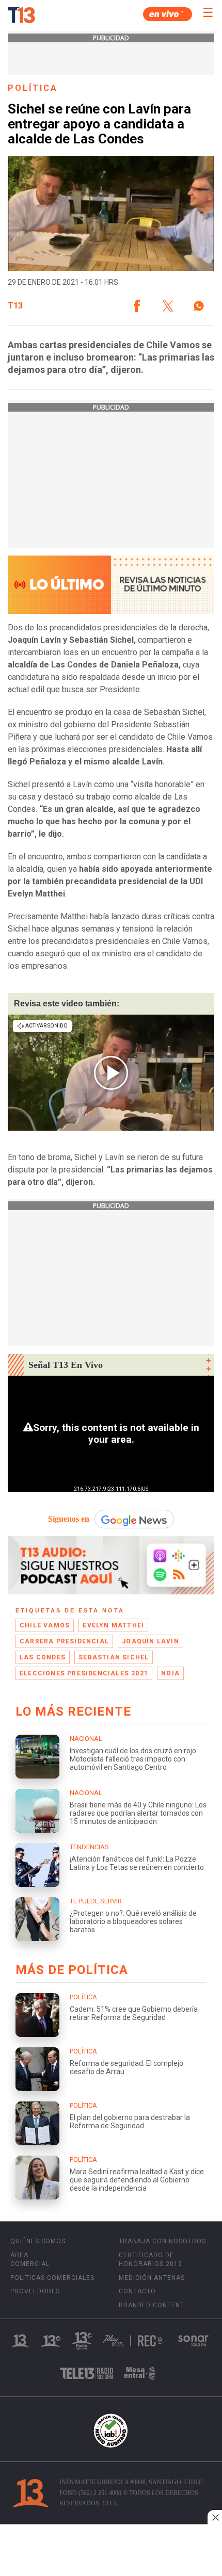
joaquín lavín (150, 1641)
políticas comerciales (52, 2278)
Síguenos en (69, 1519)
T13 (15, 306)
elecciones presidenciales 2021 (84, 1673)
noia (170, 1673)
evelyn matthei (113, 1625)
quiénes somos (38, 2241)
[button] (137, 306)
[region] (111, 2551)
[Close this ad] (215, 2517)
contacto (137, 2291)
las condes (43, 1657)
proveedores (35, 2291)
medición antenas (152, 2278)
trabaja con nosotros (162, 2241)
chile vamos (45, 1625)
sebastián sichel (114, 1657)
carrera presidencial (64, 1641)
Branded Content (152, 2305)
